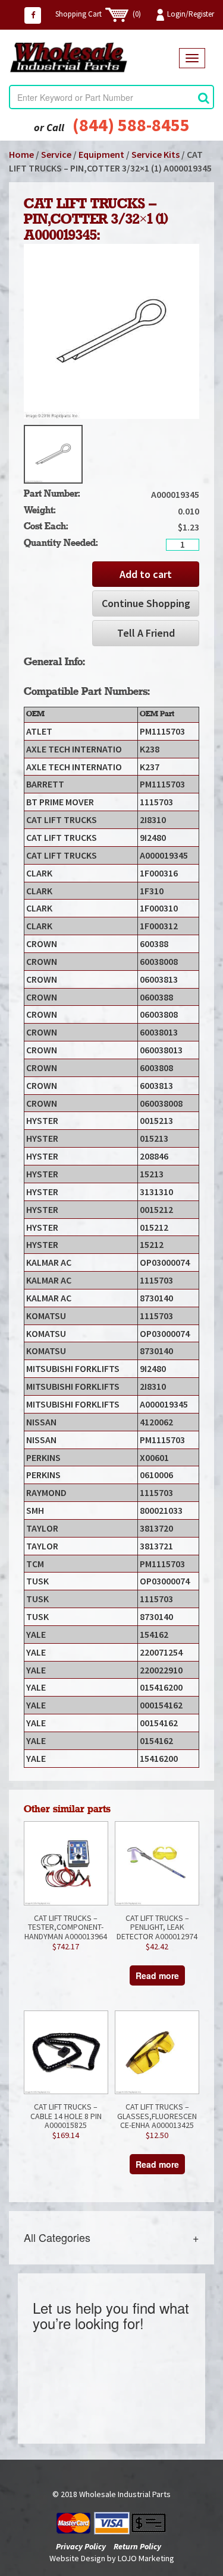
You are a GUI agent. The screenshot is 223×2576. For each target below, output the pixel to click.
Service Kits (156, 154)
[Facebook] (33, 15)
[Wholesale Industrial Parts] (94, 57)
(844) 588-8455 (131, 125)
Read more (157, 1975)
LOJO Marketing (146, 2558)
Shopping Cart (98, 14)
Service (56, 154)
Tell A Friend (146, 633)
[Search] (204, 98)
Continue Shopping (146, 603)
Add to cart (146, 574)
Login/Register (191, 14)
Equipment (101, 154)
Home (21, 154)
